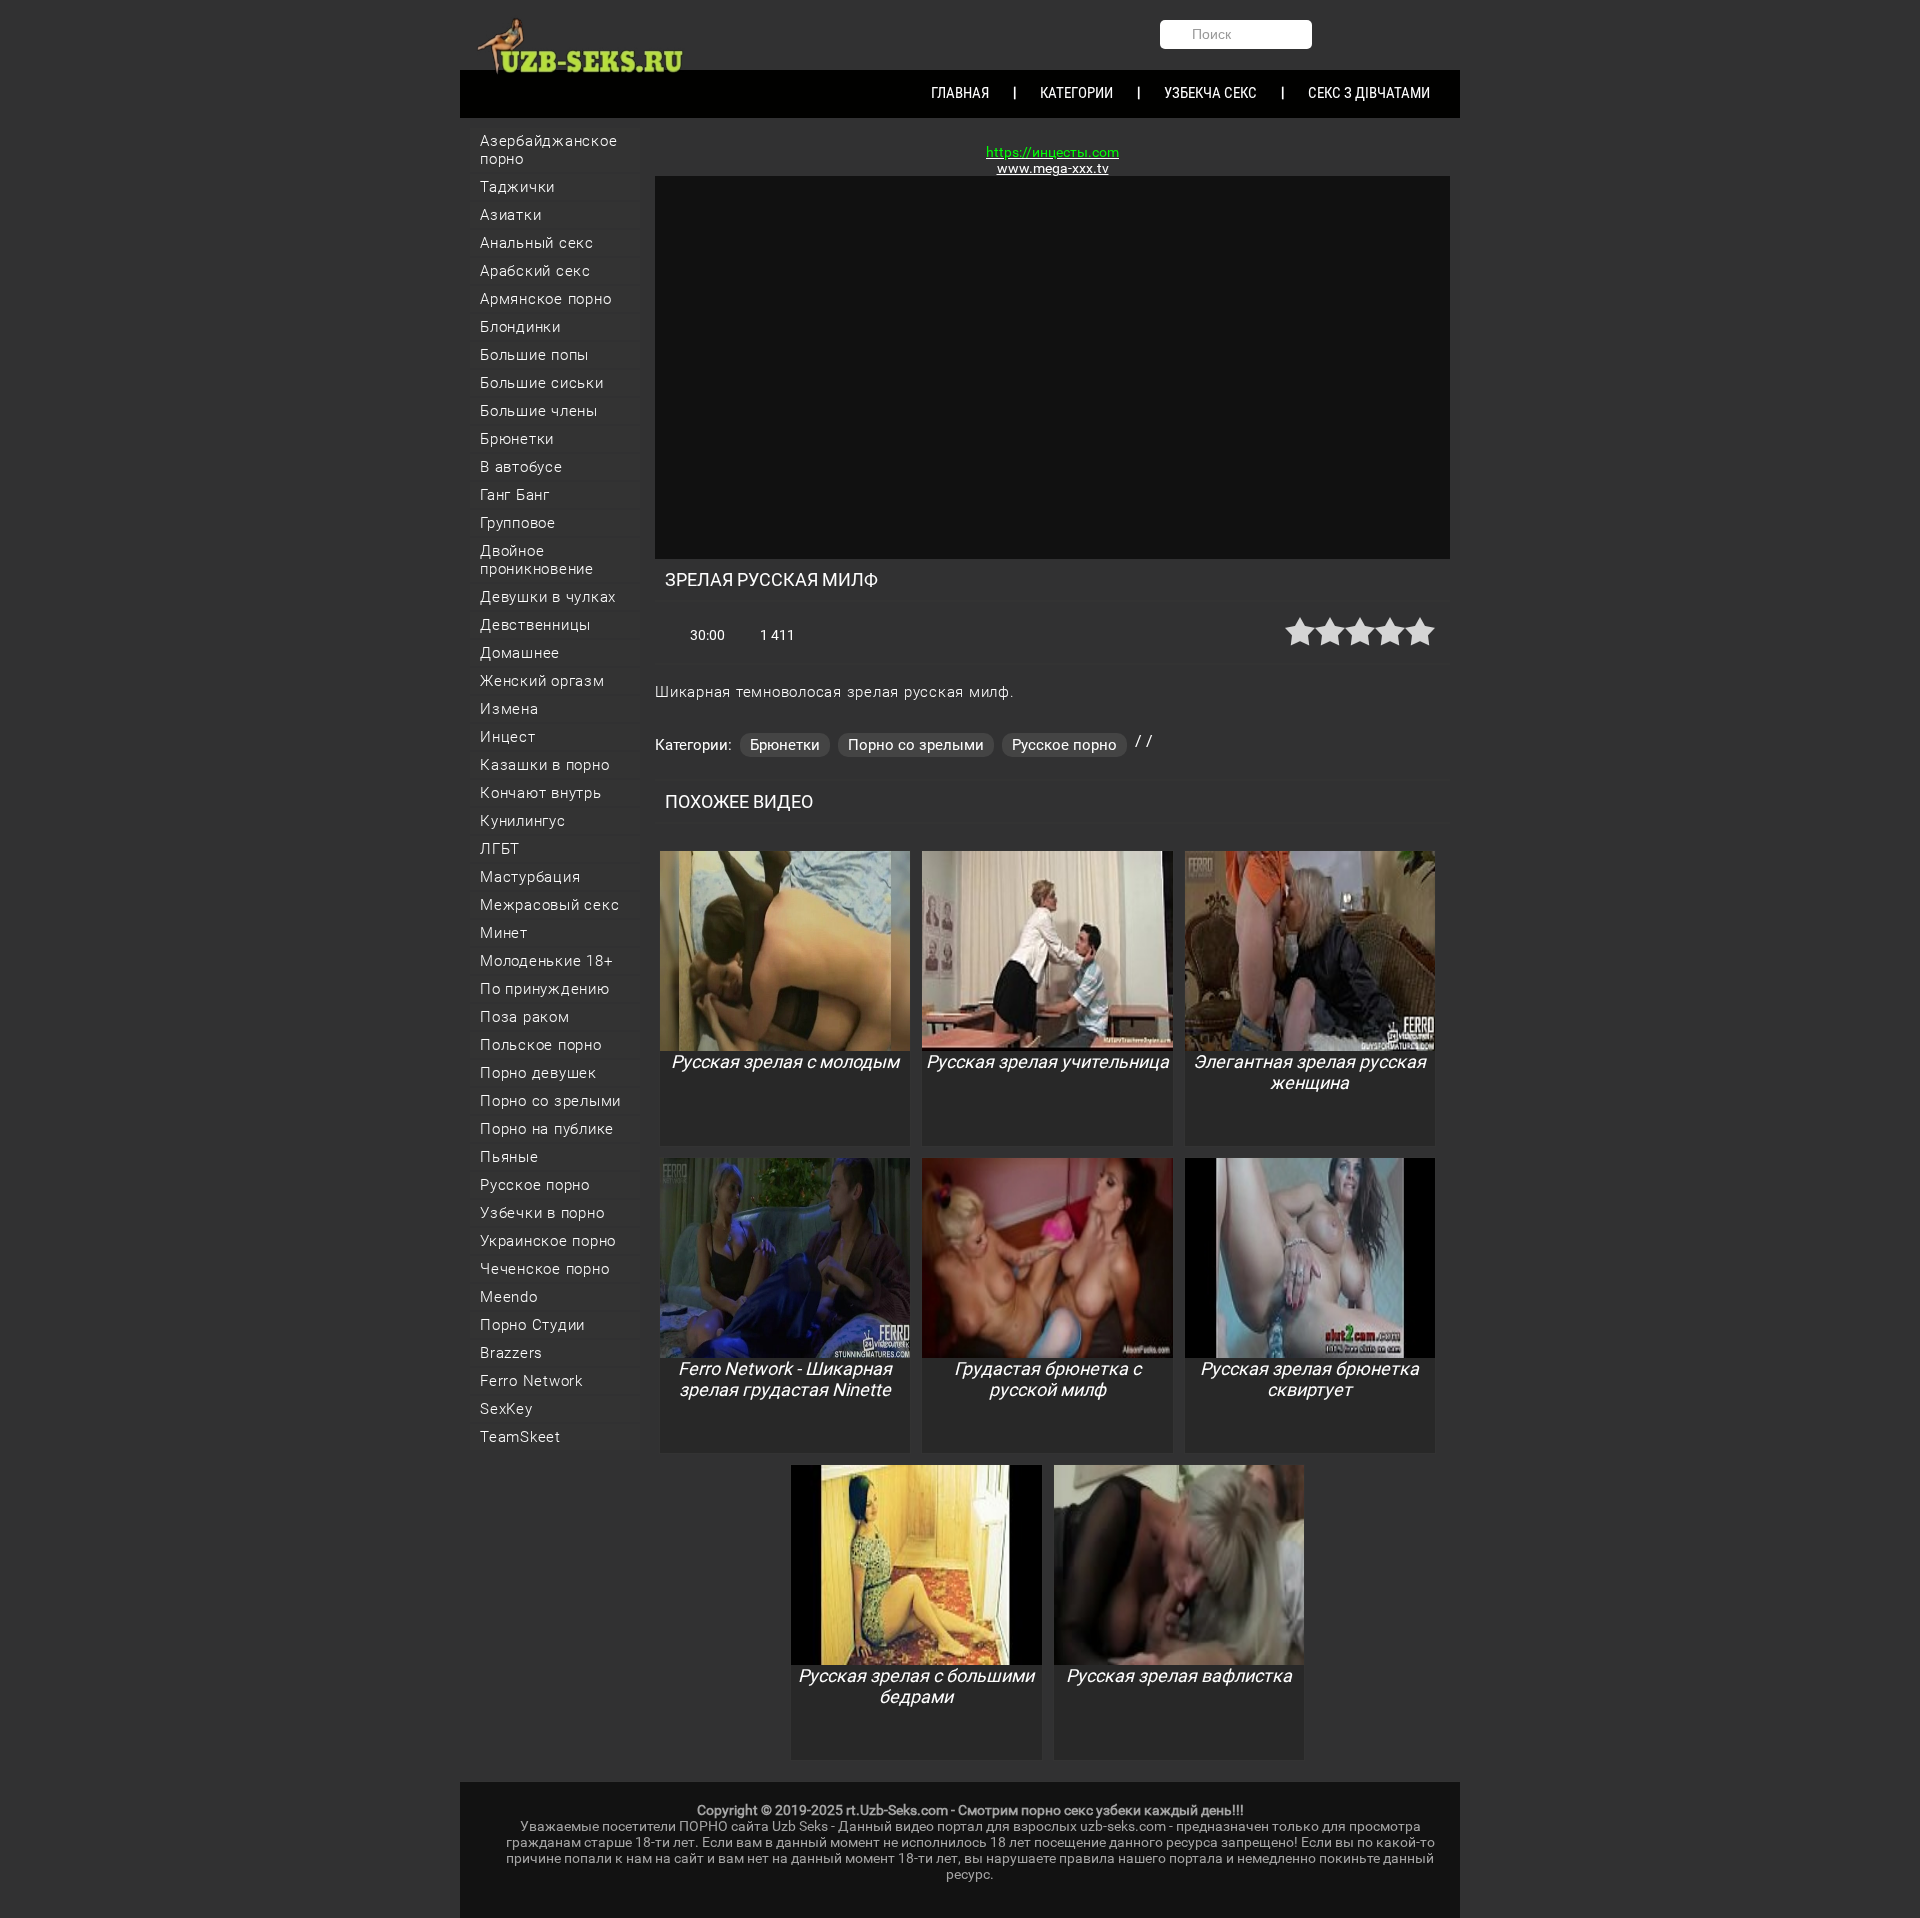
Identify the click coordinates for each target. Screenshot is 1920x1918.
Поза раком (525, 1017)
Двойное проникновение (537, 560)
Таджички (517, 187)
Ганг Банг (515, 495)
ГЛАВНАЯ (960, 93)
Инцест (508, 737)
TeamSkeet (520, 1437)
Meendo (509, 1297)
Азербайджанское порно (548, 150)
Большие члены (539, 411)
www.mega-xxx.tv (1053, 168)
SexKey (506, 1409)
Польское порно (541, 1045)
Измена (509, 709)
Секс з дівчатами (1369, 93)
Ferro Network (531, 1381)
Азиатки (510, 215)
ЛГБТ (500, 849)
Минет (504, 933)
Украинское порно (548, 1241)
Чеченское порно (544, 1269)
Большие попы (534, 355)
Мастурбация (530, 877)
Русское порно (535, 1185)
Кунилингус (523, 821)
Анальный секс (537, 243)
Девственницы (535, 625)
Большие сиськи (542, 383)
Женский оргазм (542, 681)
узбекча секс (1210, 93)
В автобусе (521, 467)
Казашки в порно (544, 765)
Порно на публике (547, 1129)
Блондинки (520, 327)
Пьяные (509, 1157)
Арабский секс (535, 271)
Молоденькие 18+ (546, 961)
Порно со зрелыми (550, 1101)
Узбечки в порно (542, 1213)
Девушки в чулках (548, 597)
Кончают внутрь (541, 793)
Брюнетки (517, 439)
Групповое (518, 523)
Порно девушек (538, 1073)
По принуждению (545, 989)
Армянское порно (545, 299)
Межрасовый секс (549, 905)
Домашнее (520, 653)
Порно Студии (532, 1325)
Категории (1076, 93)
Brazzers (511, 1353)
